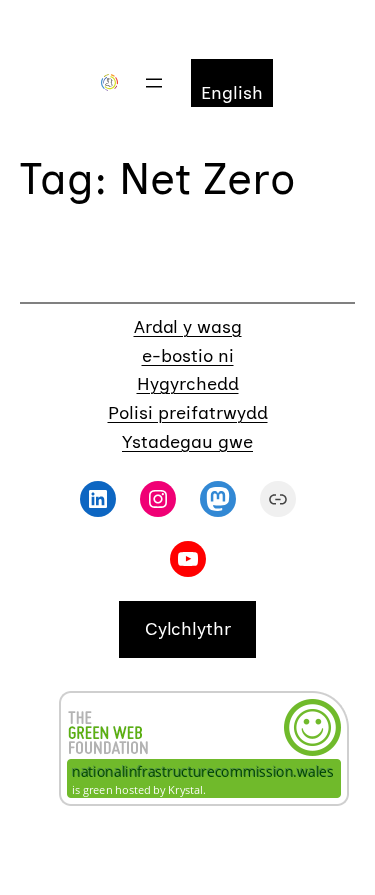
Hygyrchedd (188, 384)
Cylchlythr (188, 629)
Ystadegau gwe (187, 442)
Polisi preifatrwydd (188, 413)
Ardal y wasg (188, 327)
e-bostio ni (188, 356)
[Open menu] (154, 83)
